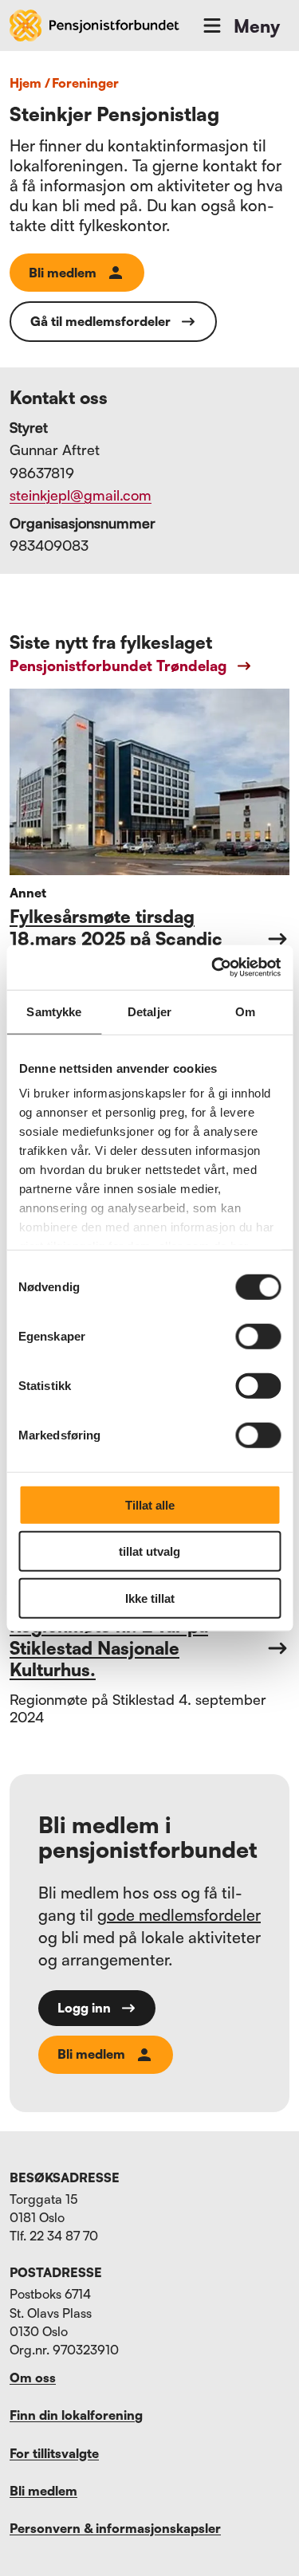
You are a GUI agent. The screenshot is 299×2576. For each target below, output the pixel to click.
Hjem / (30, 83)
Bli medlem (63, 273)
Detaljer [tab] (149, 1011)
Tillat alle (150, 1504)
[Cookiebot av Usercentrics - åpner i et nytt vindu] (213, 968)
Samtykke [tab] (54, 1011)
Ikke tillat (150, 1598)
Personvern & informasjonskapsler (115, 2528)
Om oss (33, 2378)
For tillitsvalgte (54, 2453)
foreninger (85, 83)
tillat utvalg (149, 1551)
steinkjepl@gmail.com (81, 495)
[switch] (258, 1336)
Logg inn (84, 2008)
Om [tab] (245, 1011)
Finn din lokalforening (76, 2415)
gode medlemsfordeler (179, 1915)
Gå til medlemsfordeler (100, 321)
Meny (257, 26)
